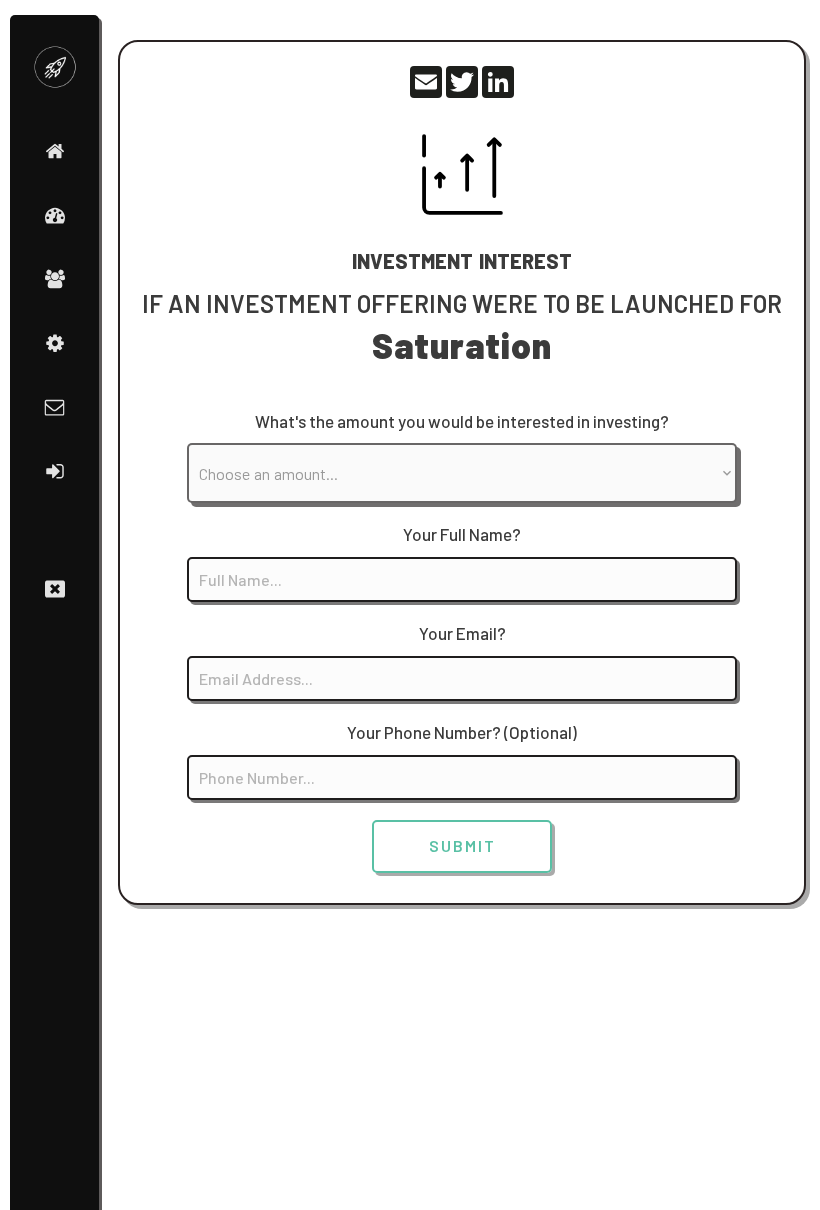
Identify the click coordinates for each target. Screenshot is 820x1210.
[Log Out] (55, 471)
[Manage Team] (55, 279)
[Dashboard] (55, 215)
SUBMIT (462, 845)
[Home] (55, 151)
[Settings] (55, 343)
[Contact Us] (54, 407)
